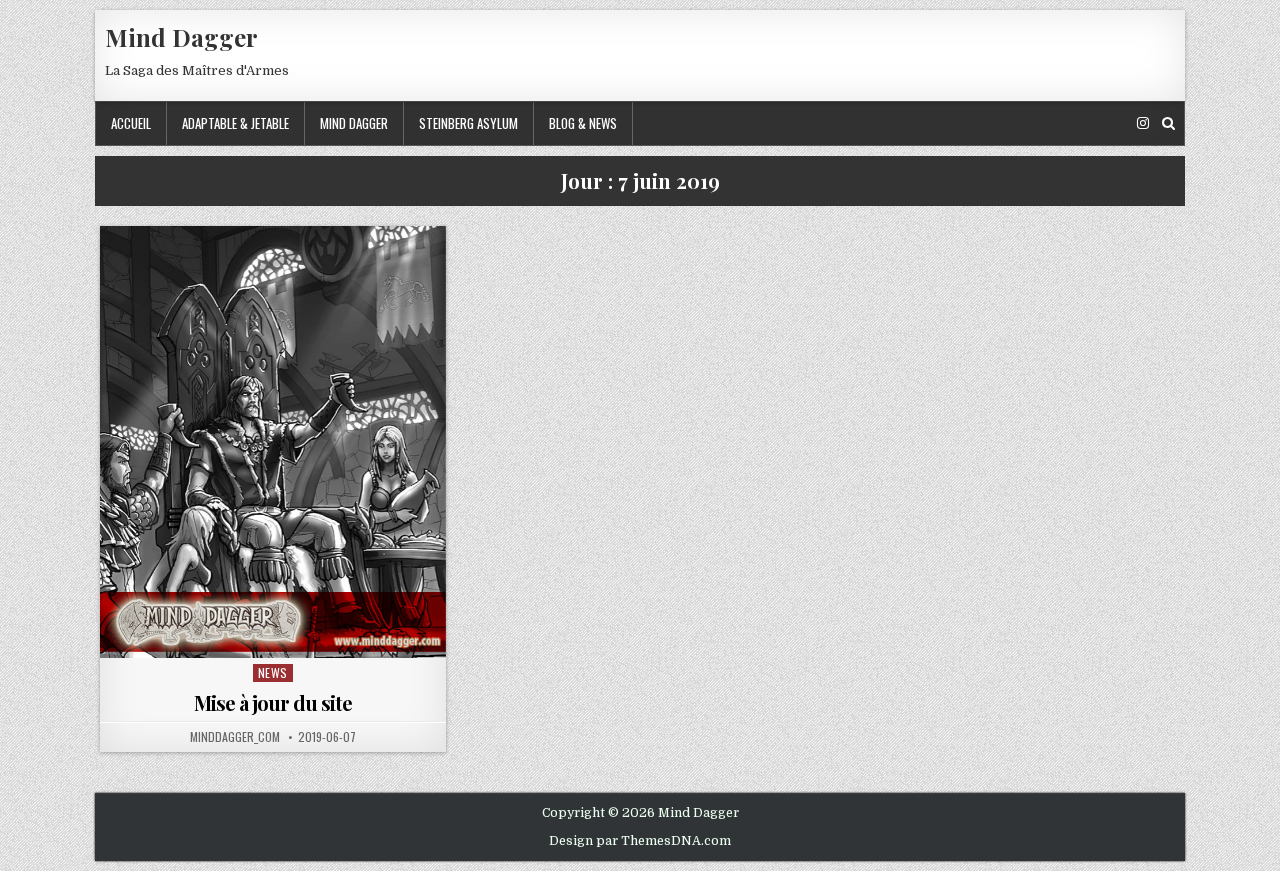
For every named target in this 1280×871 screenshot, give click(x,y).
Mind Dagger (181, 37)
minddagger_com (235, 737)
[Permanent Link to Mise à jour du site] (273, 442)
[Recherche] (1168, 123)
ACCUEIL (131, 123)
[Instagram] (1143, 123)
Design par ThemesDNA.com (640, 841)
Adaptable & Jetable (235, 123)
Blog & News (583, 123)
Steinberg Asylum (468, 123)
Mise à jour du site (273, 702)
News (273, 672)
